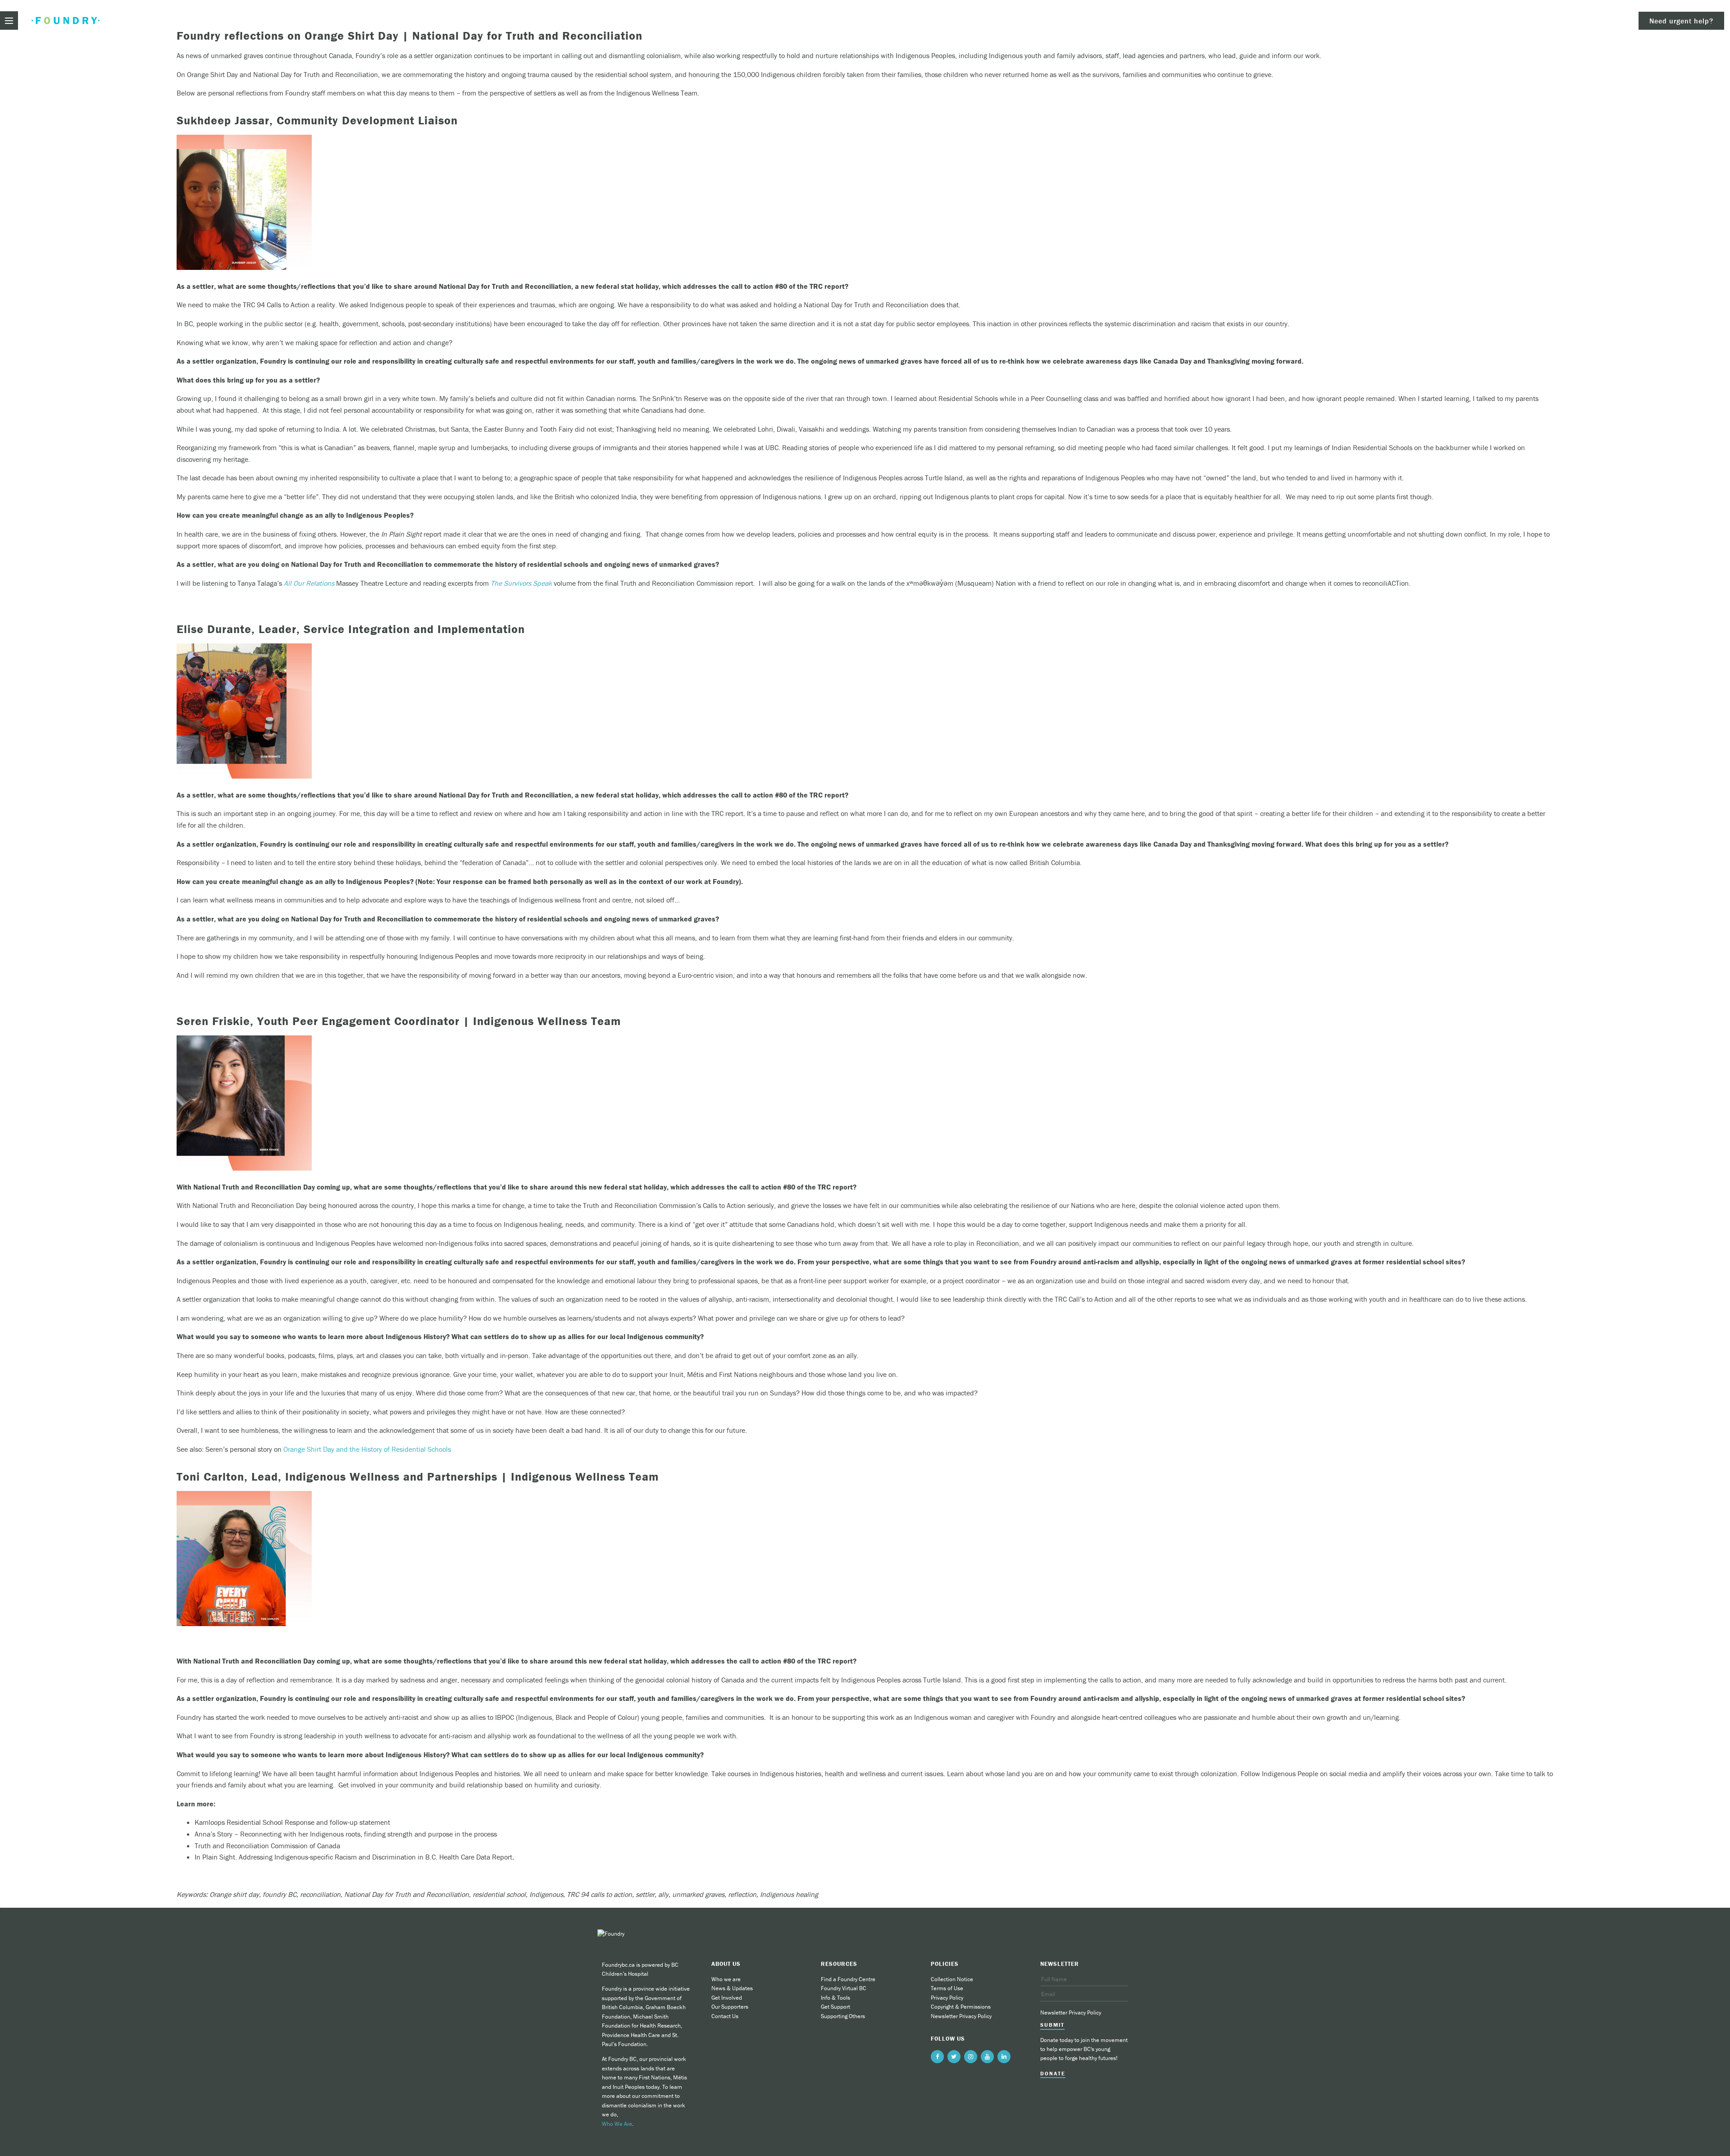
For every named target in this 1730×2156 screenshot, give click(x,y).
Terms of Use (947, 1988)
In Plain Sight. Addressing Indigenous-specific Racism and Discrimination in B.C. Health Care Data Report (354, 1857)
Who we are (726, 1979)
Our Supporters (730, 2007)
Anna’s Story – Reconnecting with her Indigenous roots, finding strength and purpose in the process (346, 1834)
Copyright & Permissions (961, 2007)
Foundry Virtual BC (844, 1988)
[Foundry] (66, 21)
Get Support (835, 2007)
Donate (1053, 2074)
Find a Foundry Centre (848, 1979)
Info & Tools (835, 1998)
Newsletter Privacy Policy (961, 2016)
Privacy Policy (947, 1998)
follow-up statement (360, 1822)
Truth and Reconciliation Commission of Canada (267, 1846)
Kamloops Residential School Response (255, 1822)
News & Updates (732, 1988)
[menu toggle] (9, 21)
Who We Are (617, 2124)
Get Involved (727, 1998)
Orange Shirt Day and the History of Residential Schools (367, 1449)
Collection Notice (952, 1979)
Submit (1052, 2025)
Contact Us (725, 2016)
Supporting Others (843, 2016)
